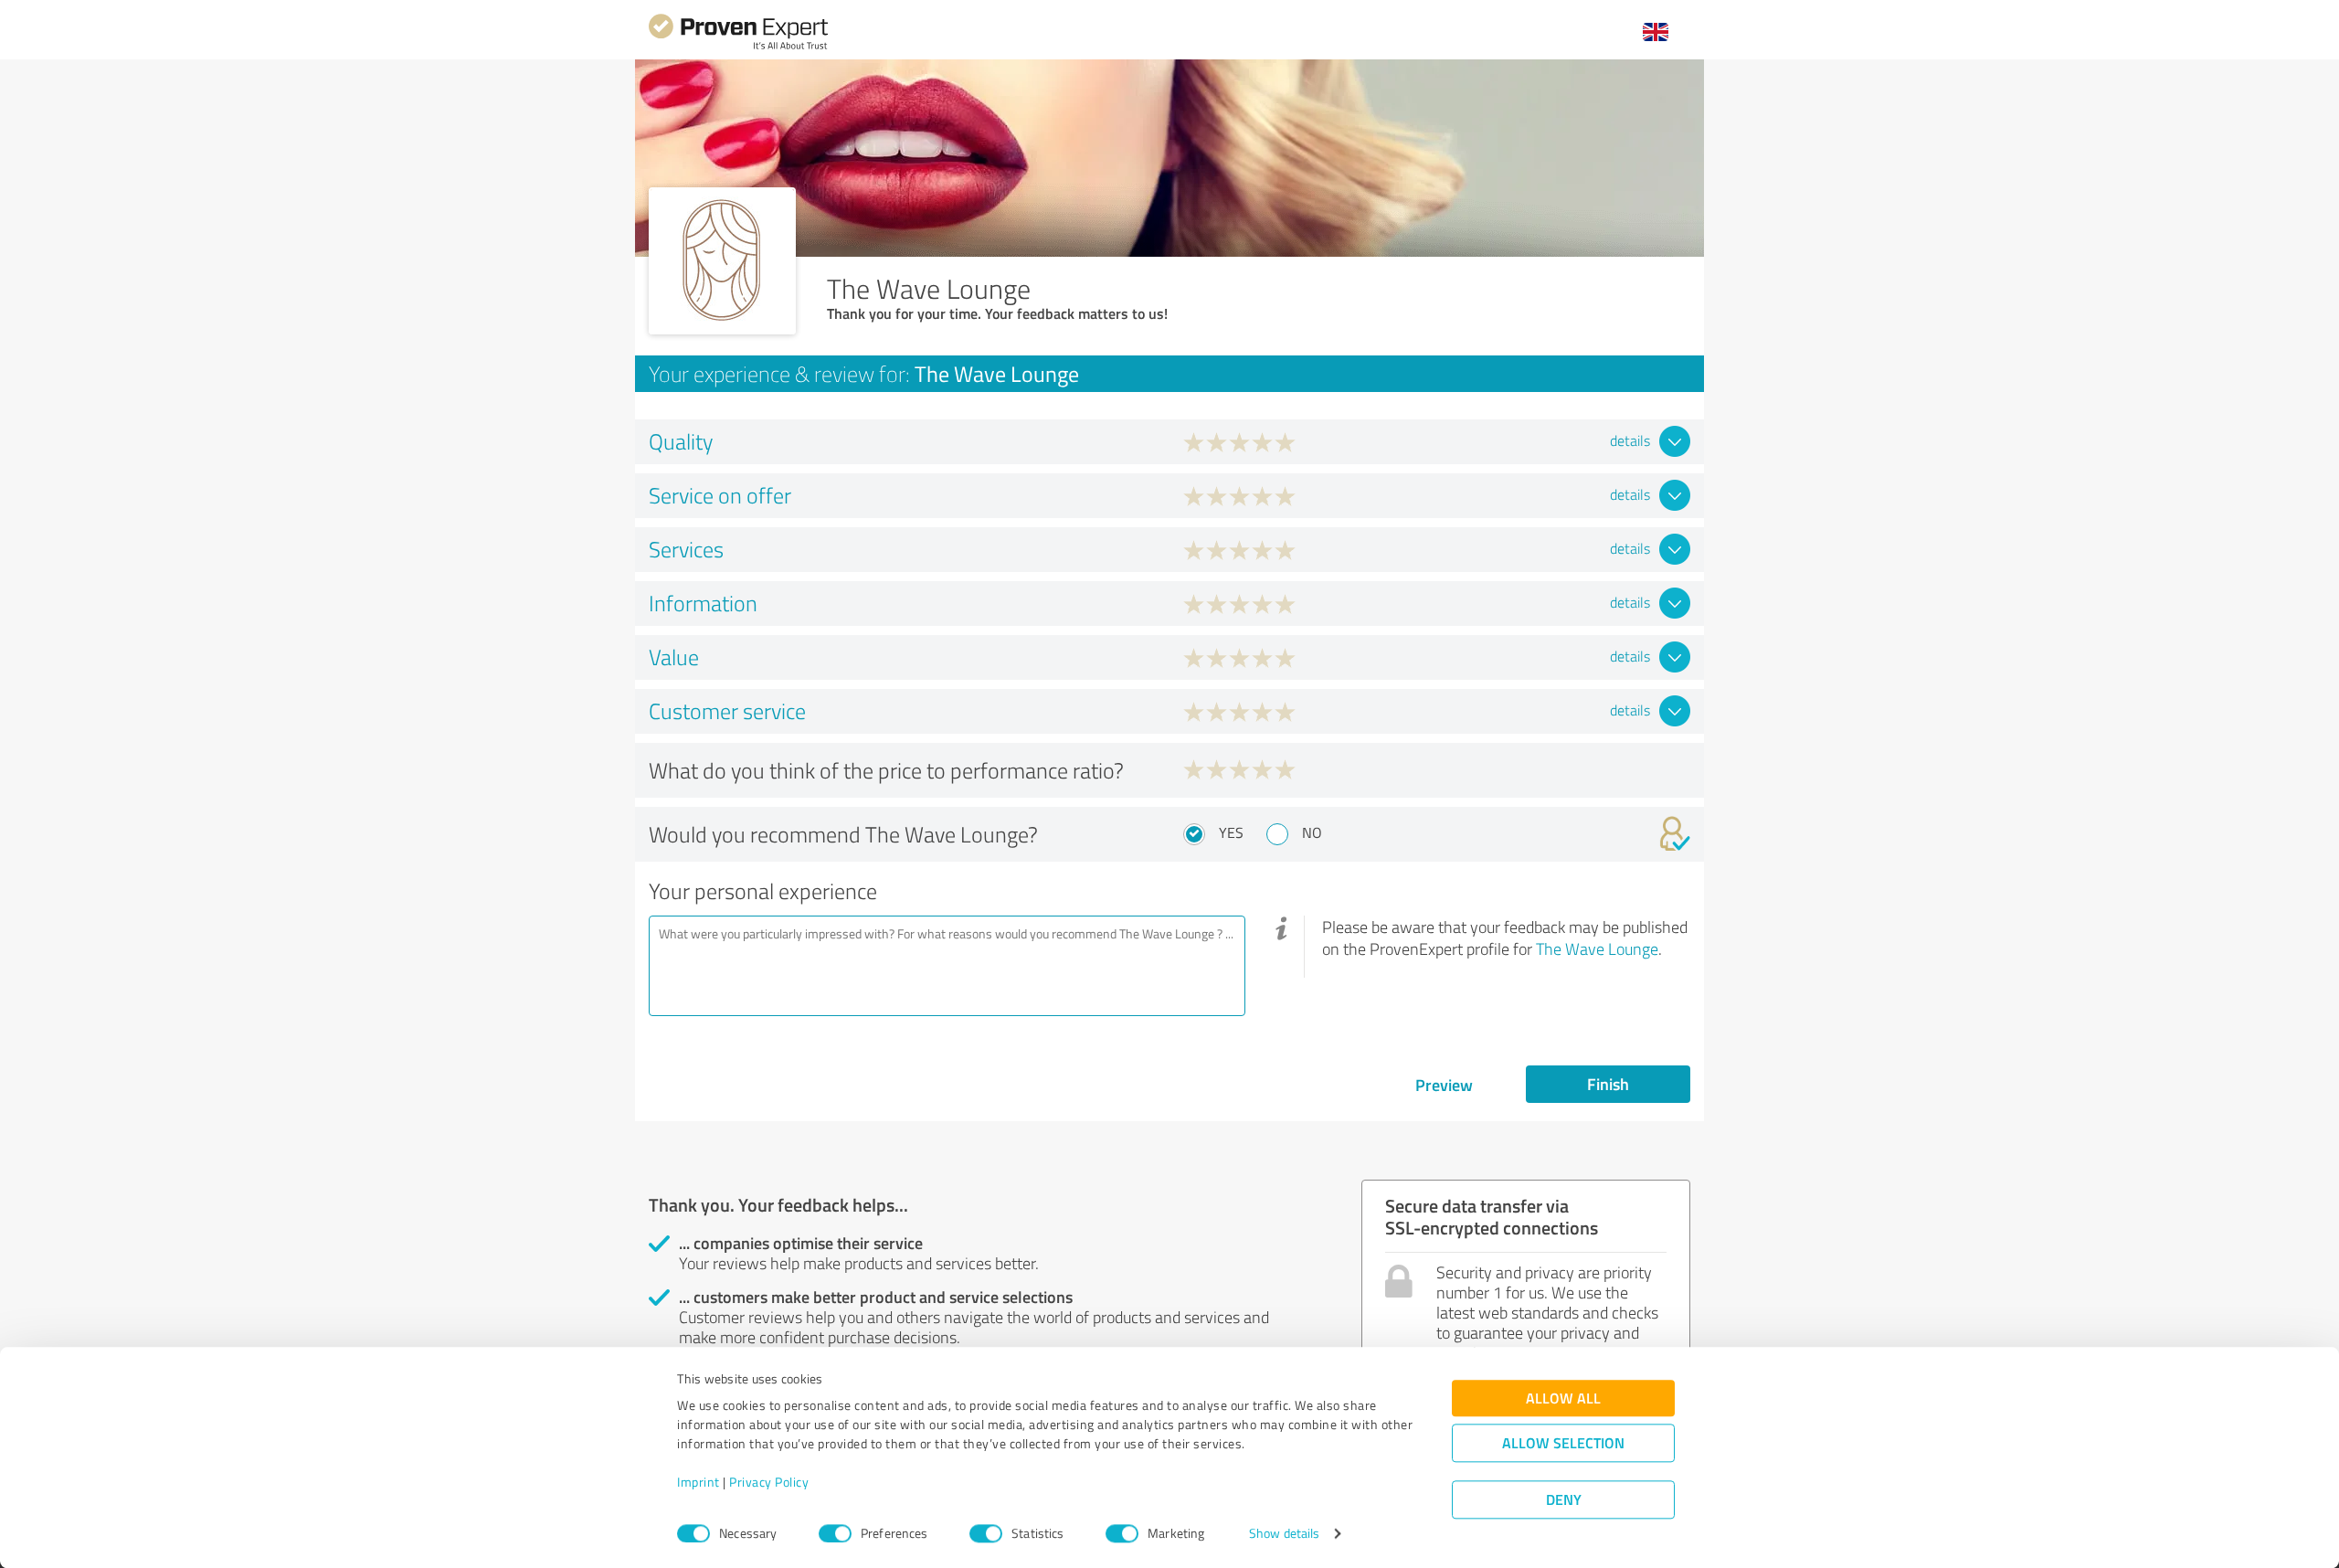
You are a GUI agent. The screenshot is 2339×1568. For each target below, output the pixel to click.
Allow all (1563, 1398)
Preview (1444, 1085)
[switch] (835, 1533)
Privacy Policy (769, 1483)
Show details (1284, 1534)
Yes (1231, 832)
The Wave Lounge (1597, 948)
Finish (1608, 1084)
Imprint (699, 1483)
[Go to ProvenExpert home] (738, 47)
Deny (1564, 1500)
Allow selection (1563, 1443)
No (1312, 832)
